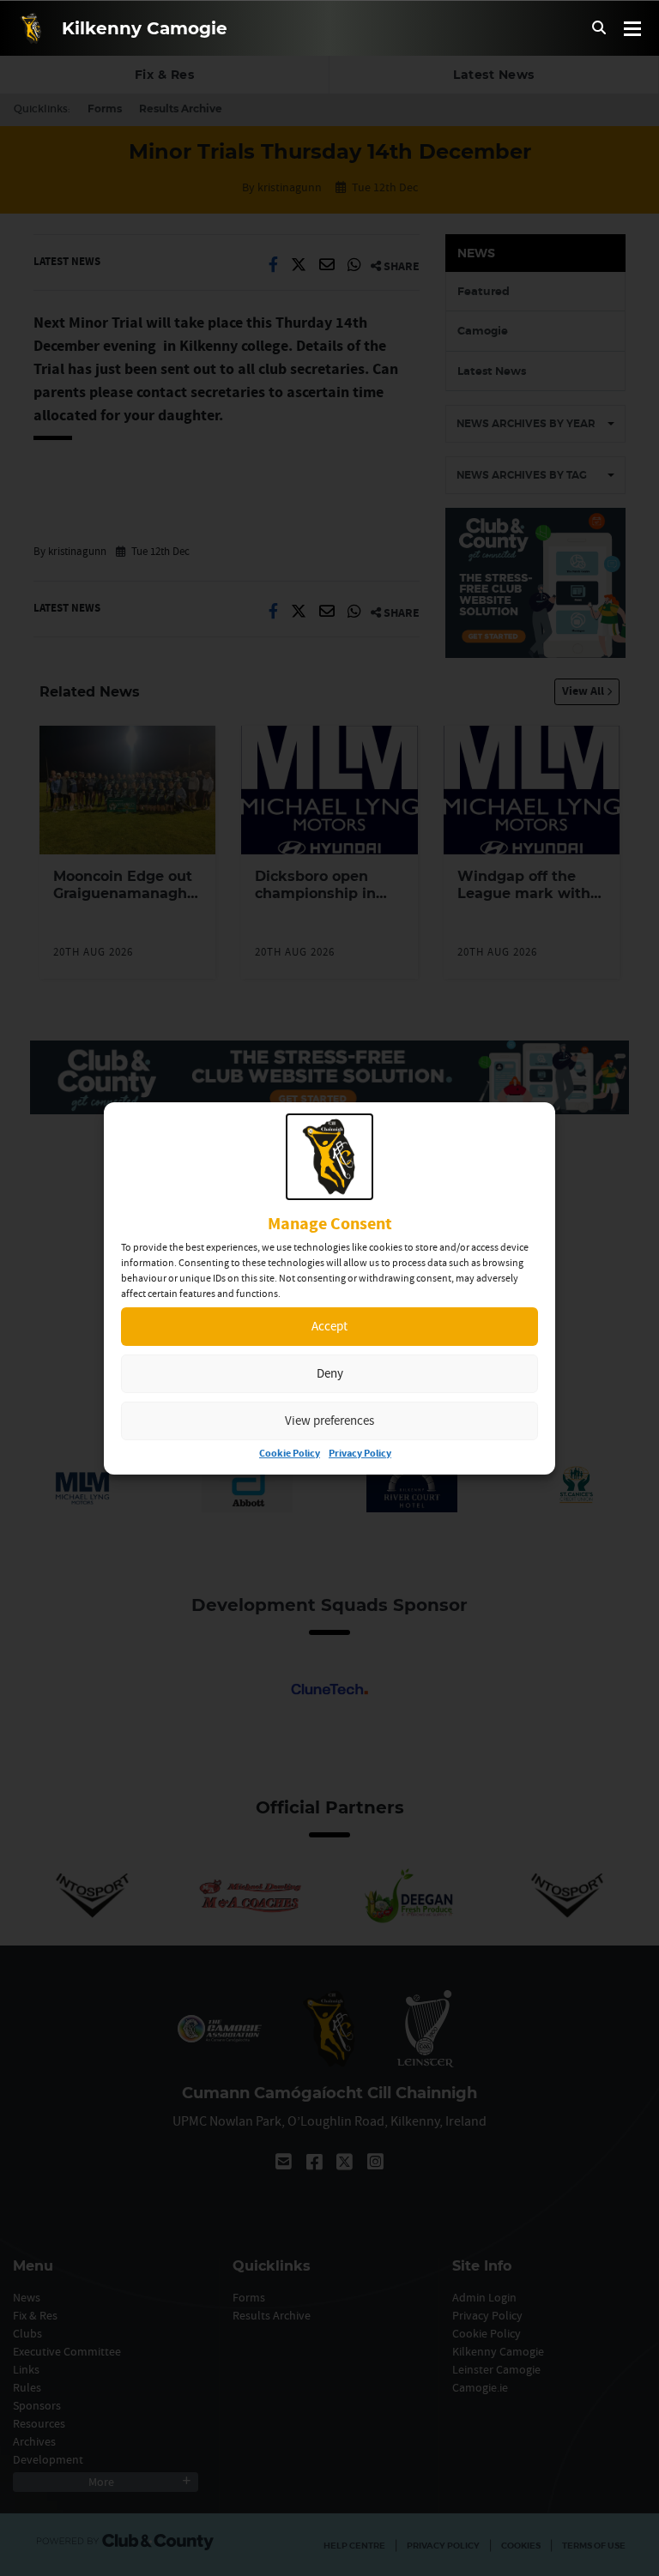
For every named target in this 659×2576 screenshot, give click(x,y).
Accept (329, 1326)
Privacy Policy (360, 1454)
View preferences (329, 1420)
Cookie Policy (290, 1454)
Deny (330, 1373)
